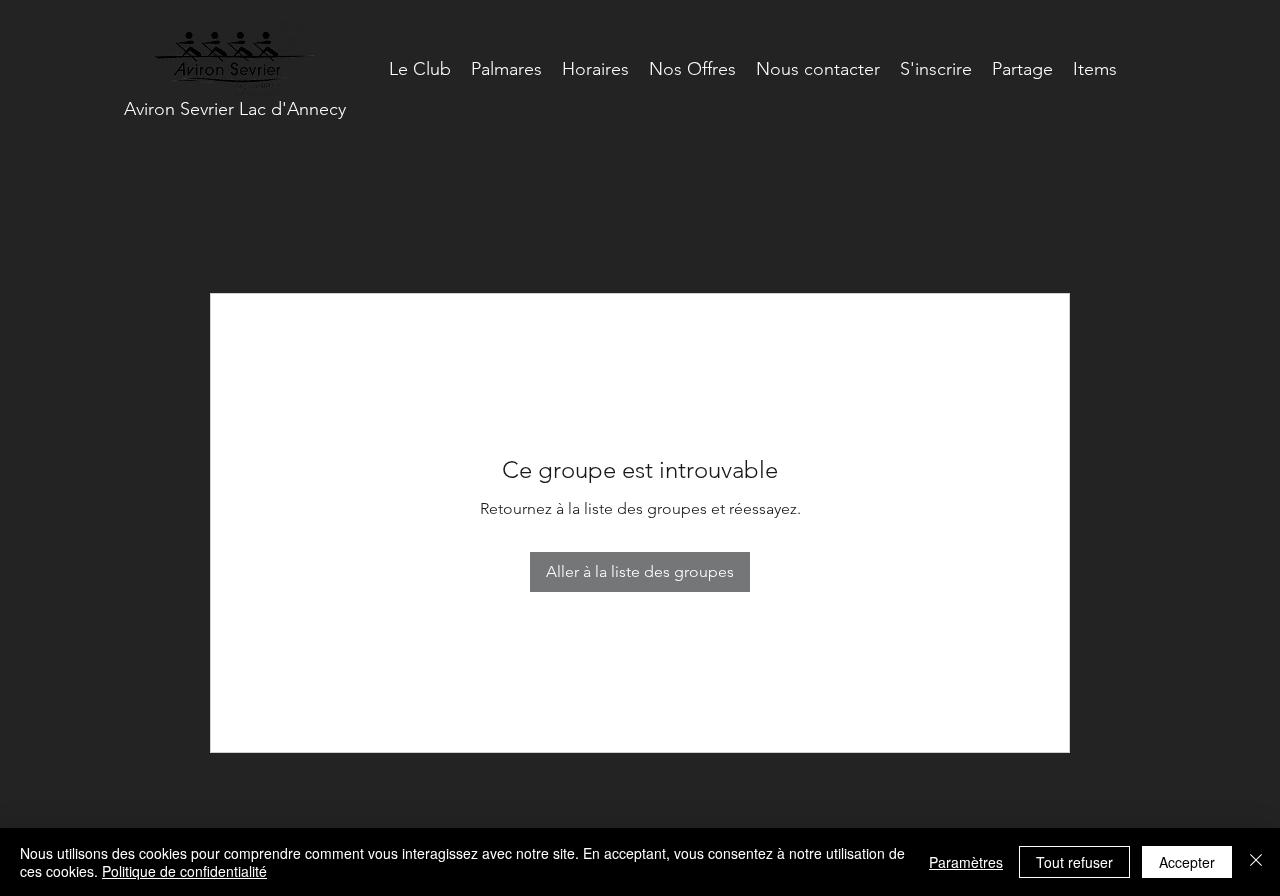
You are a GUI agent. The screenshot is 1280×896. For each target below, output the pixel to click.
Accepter (1187, 862)
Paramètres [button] (966, 862)
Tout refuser (1074, 862)
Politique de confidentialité (184, 871)
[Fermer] (1256, 862)
